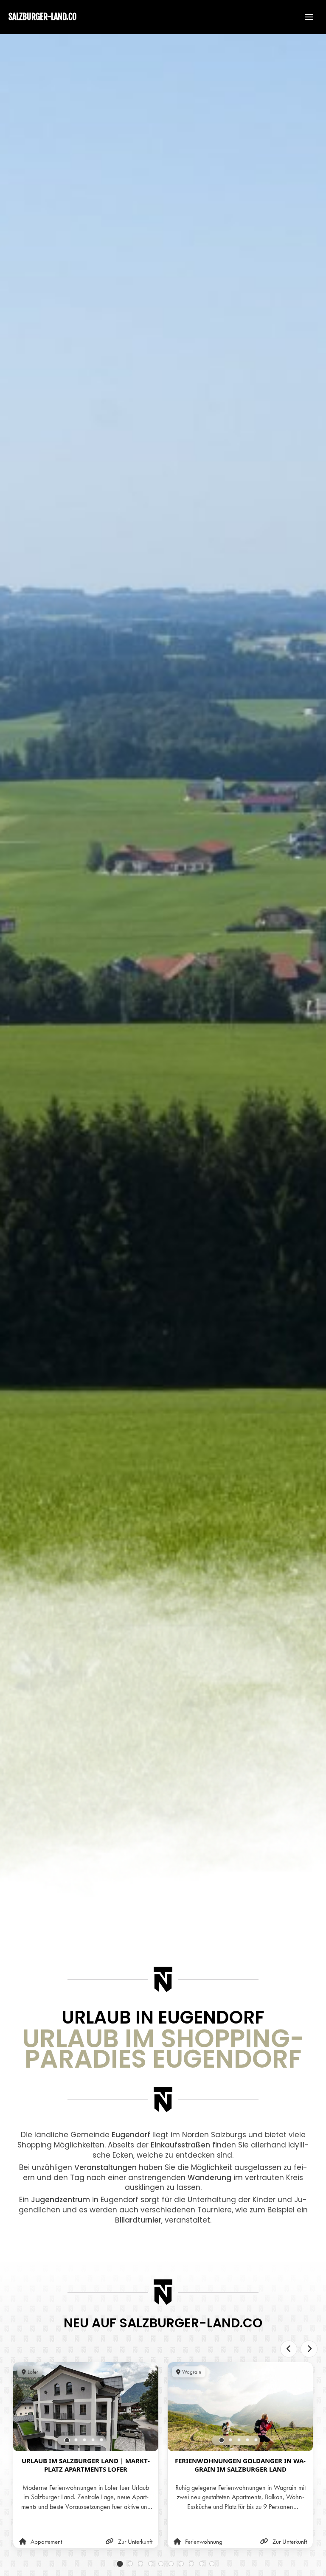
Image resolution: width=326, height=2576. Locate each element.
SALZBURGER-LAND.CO (42, 17)
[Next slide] (309, 2349)
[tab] (67, 2440)
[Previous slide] (289, 2349)
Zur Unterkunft (135, 2542)
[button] (305, 17)
